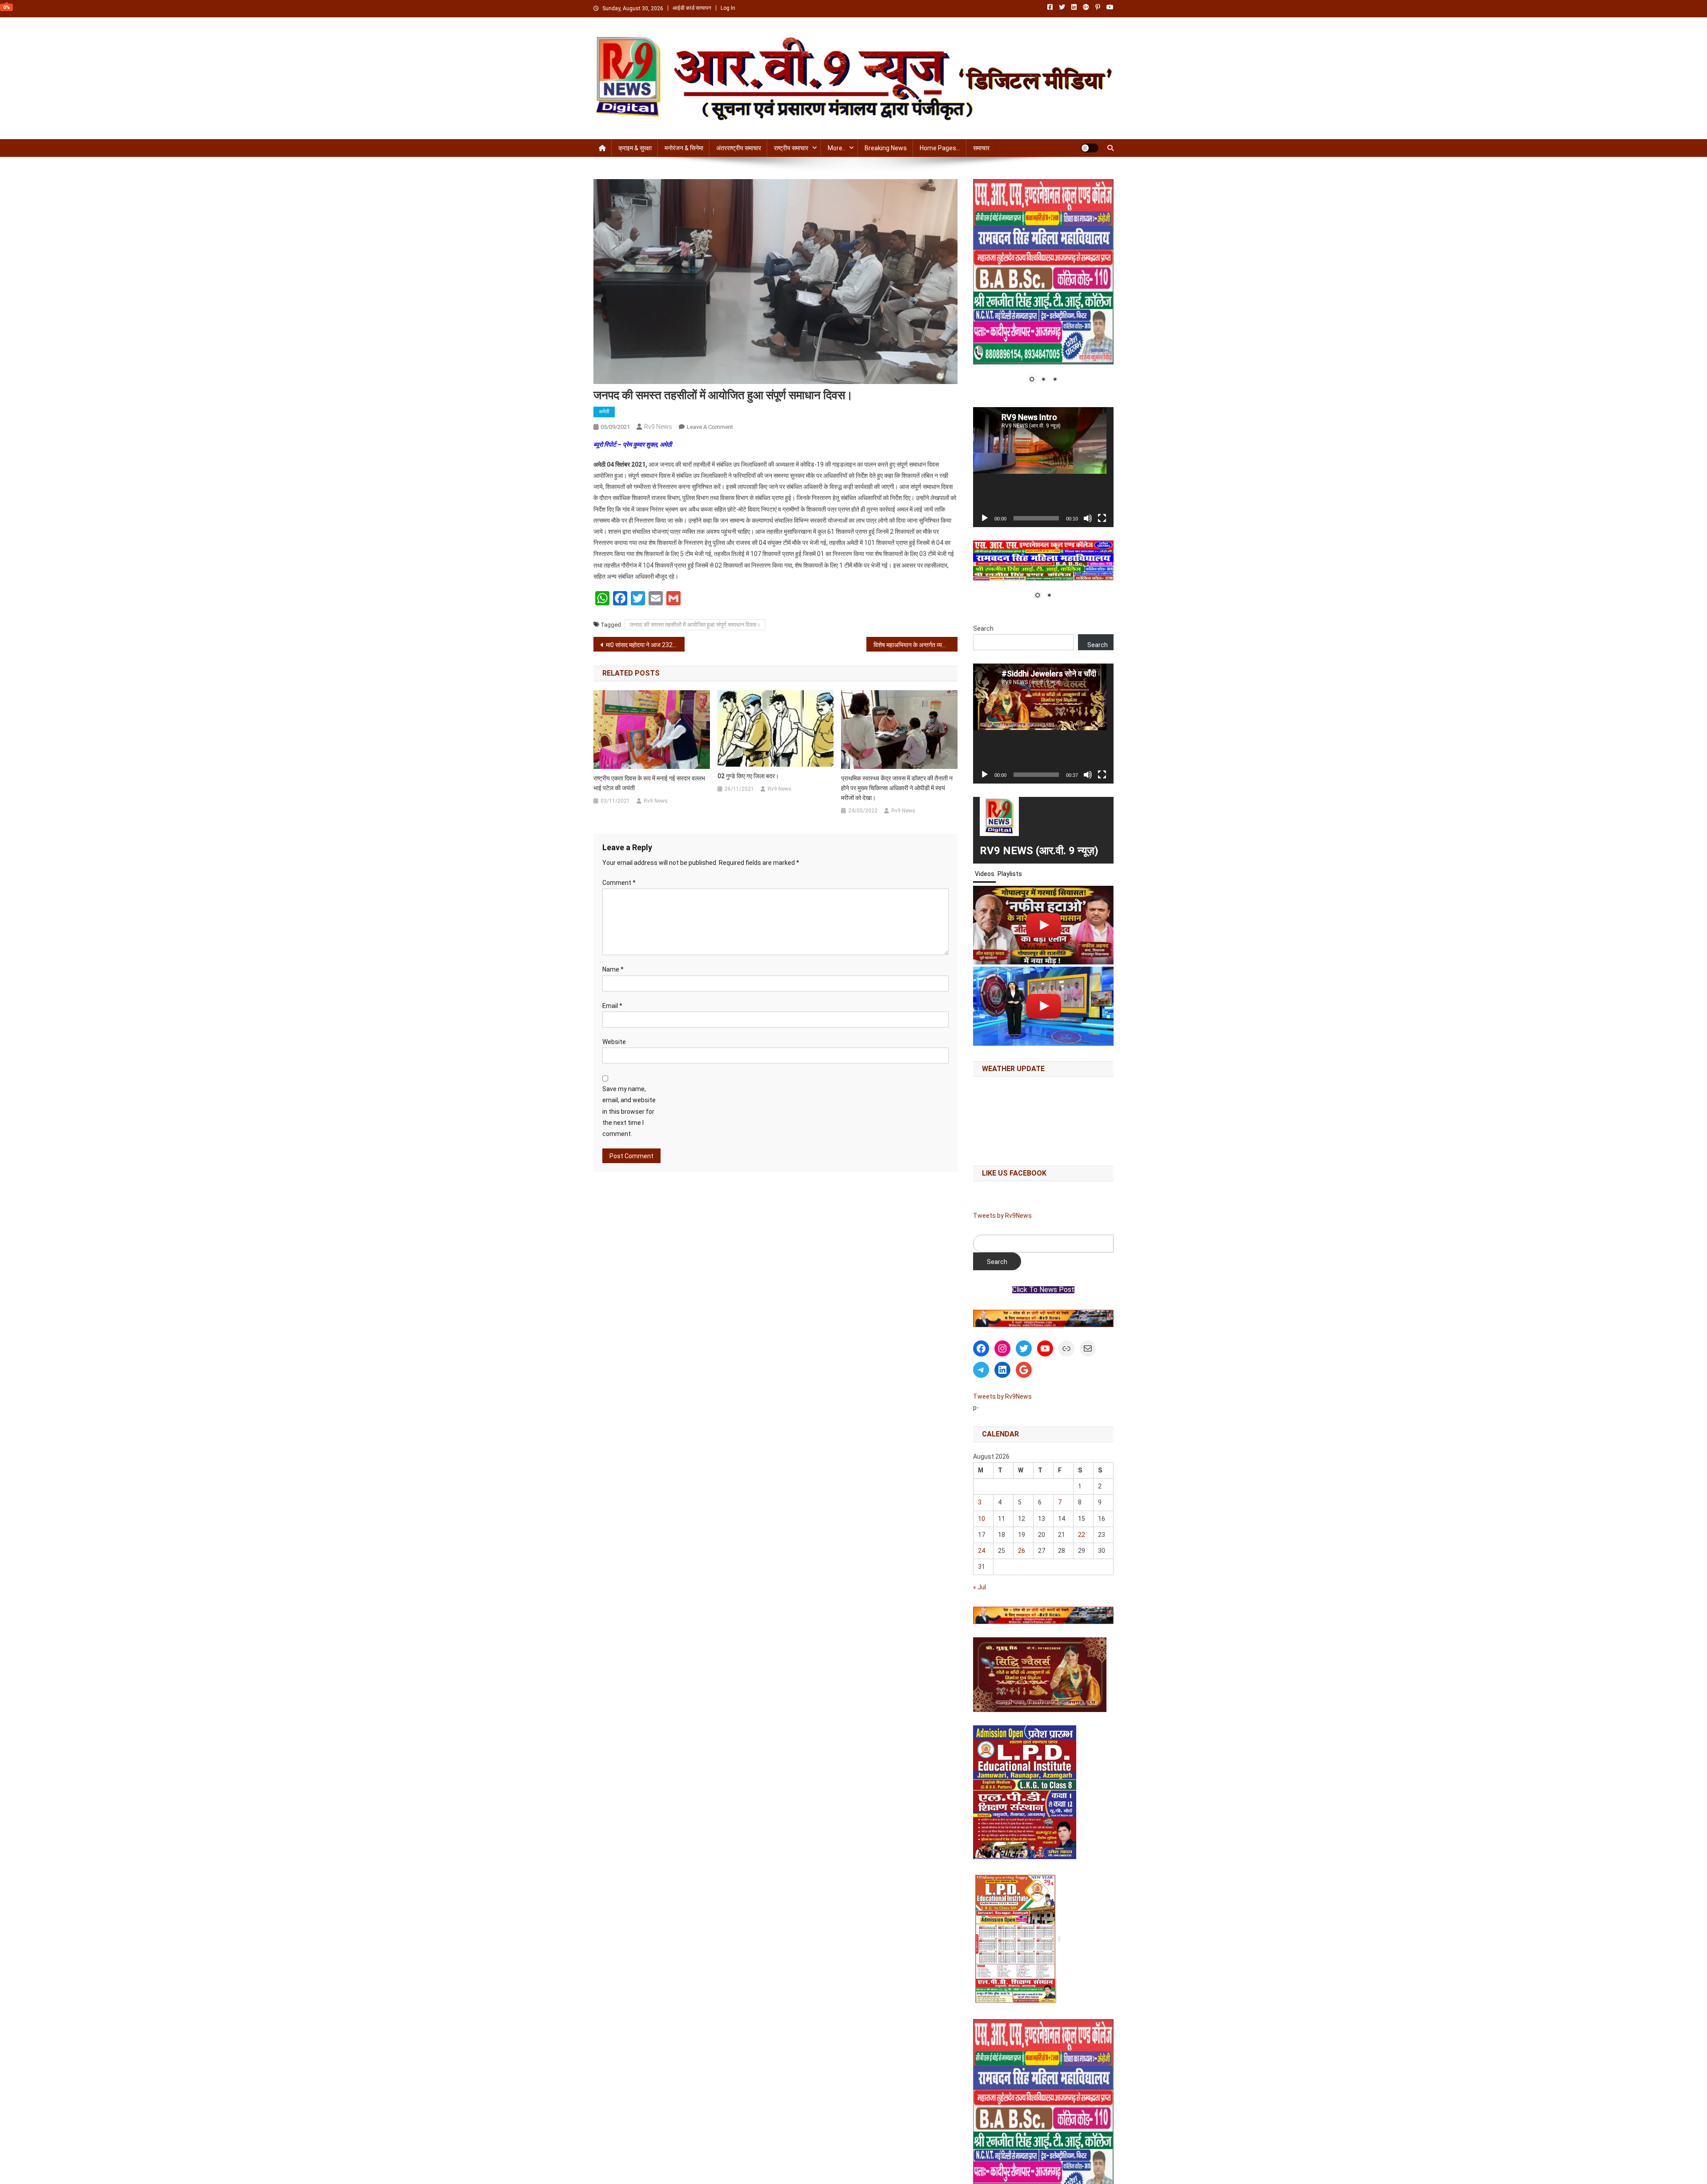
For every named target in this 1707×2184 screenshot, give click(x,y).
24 (982, 1551)
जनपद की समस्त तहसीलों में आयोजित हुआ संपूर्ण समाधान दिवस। (695, 625)
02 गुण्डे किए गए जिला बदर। (748, 776)
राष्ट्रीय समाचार (791, 148)
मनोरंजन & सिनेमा (684, 148)
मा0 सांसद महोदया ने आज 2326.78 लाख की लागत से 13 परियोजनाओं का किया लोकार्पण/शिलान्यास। (645, 645)
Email (612, 1006)
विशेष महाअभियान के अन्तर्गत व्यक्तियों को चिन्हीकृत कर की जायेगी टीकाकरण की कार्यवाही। (916, 645)
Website (614, 1042)
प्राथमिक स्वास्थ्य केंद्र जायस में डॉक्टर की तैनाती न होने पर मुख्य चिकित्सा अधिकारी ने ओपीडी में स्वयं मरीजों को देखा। (897, 788)
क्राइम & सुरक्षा (635, 148)
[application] (1043, 467)
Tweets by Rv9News (1002, 1216)
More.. (836, 148)
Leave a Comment (710, 427)
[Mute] (1088, 518)
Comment (619, 883)
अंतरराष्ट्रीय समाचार (739, 148)
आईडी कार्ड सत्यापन (692, 8)
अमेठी (604, 412)
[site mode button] (1090, 148)
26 (1022, 1551)
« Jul (980, 1587)
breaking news (886, 148)
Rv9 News (658, 427)
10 (982, 1519)
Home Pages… (940, 148)
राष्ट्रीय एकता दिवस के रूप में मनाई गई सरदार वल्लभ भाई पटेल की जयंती (649, 783)
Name (613, 969)
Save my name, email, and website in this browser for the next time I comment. (629, 1111)
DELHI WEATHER (1043, 1119)
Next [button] (1102, 1316)
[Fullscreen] (1102, 518)
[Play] (985, 518)
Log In (728, 8)
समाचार (981, 148)
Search (983, 628)
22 (1082, 1535)
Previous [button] (984, 1316)
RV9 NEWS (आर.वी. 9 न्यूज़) (1039, 851)
